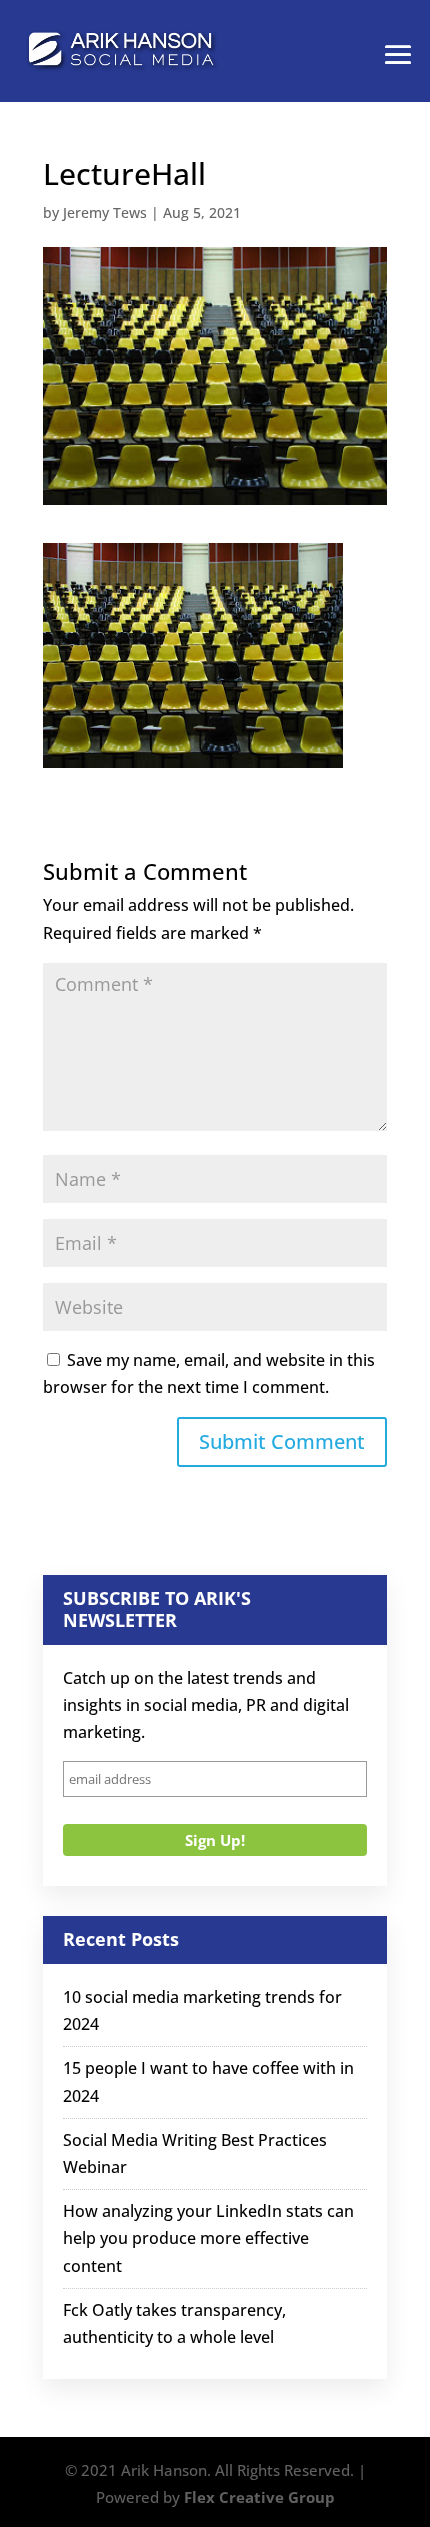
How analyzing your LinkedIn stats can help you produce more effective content (208, 2238)
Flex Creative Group (259, 2497)
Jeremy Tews (105, 212)
